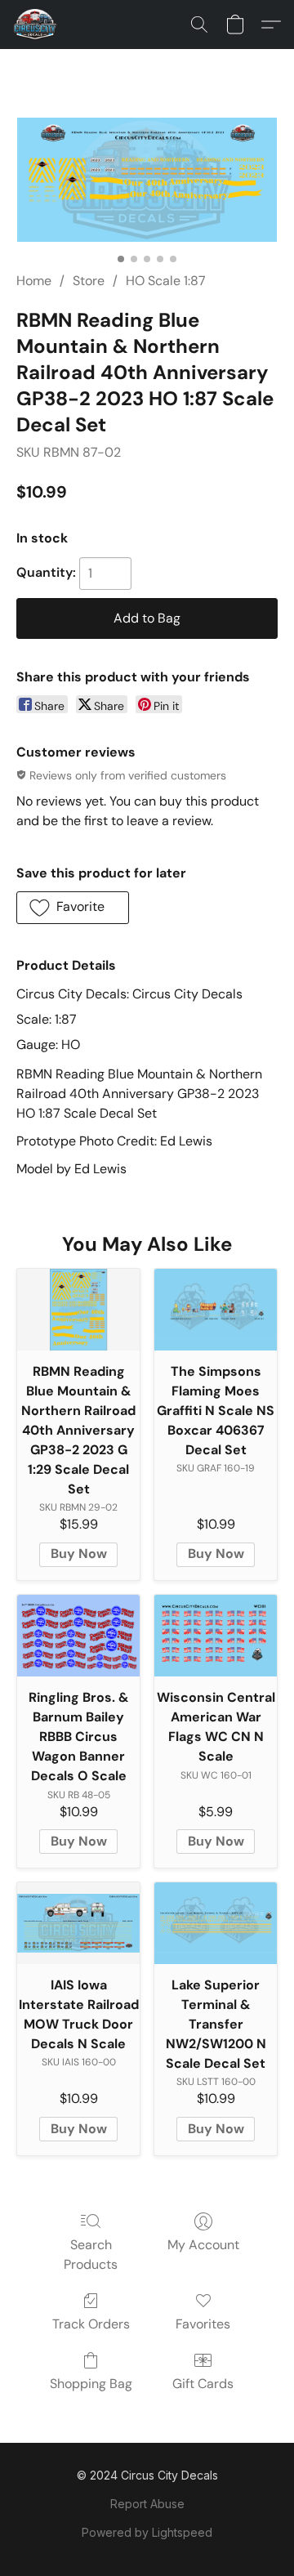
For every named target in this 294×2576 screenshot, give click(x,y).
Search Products (91, 2255)
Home (34, 281)
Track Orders (91, 2324)
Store (89, 281)
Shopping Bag (91, 2384)
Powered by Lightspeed (147, 2532)
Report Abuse (147, 2504)
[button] (36, 25)
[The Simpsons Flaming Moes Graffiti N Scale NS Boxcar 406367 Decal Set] (216, 1310)
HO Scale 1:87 (166, 281)
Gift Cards (203, 2384)
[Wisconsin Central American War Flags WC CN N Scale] (216, 1636)
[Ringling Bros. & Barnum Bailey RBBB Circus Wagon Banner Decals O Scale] (78, 1636)
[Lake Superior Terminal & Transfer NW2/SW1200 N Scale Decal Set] (216, 1923)
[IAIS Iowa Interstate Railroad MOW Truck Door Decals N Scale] (78, 1923)
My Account (203, 2245)
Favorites (203, 2324)
